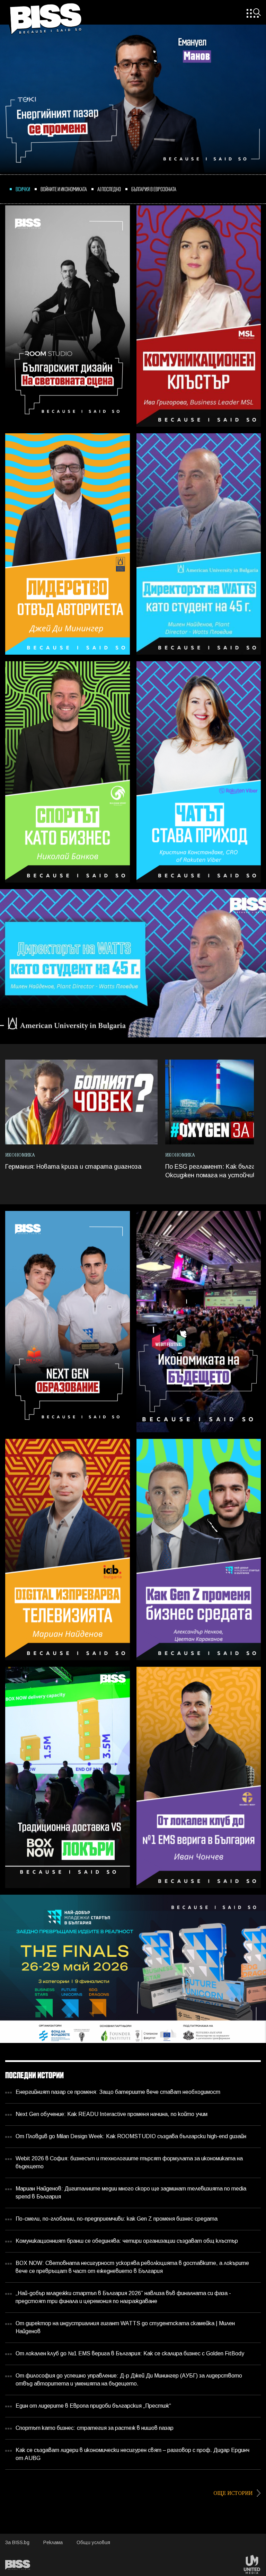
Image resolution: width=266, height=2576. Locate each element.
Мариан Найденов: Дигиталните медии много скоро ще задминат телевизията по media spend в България (131, 2193)
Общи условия (93, 2543)
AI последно (109, 189)
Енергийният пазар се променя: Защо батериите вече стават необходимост (118, 2092)
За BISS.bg (17, 2543)
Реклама (53, 2543)
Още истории (234, 2493)
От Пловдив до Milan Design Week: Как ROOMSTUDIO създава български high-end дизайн (131, 2137)
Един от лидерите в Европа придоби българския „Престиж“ (93, 2406)
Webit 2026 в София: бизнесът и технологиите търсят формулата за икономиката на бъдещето (129, 2163)
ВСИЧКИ (23, 189)
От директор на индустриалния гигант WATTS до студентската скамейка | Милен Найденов (125, 2328)
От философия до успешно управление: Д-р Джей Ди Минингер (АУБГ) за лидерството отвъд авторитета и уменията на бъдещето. (129, 2380)
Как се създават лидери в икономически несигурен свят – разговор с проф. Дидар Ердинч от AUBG (132, 2454)
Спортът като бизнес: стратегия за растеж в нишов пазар (95, 2428)
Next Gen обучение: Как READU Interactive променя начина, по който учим (112, 2114)
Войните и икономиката (64, 189)
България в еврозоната (154, 189)
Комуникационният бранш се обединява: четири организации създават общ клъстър (127, 2241)
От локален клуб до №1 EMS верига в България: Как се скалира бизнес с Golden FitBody (130, 2354)
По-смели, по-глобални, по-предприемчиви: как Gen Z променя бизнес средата (117, 2219)
